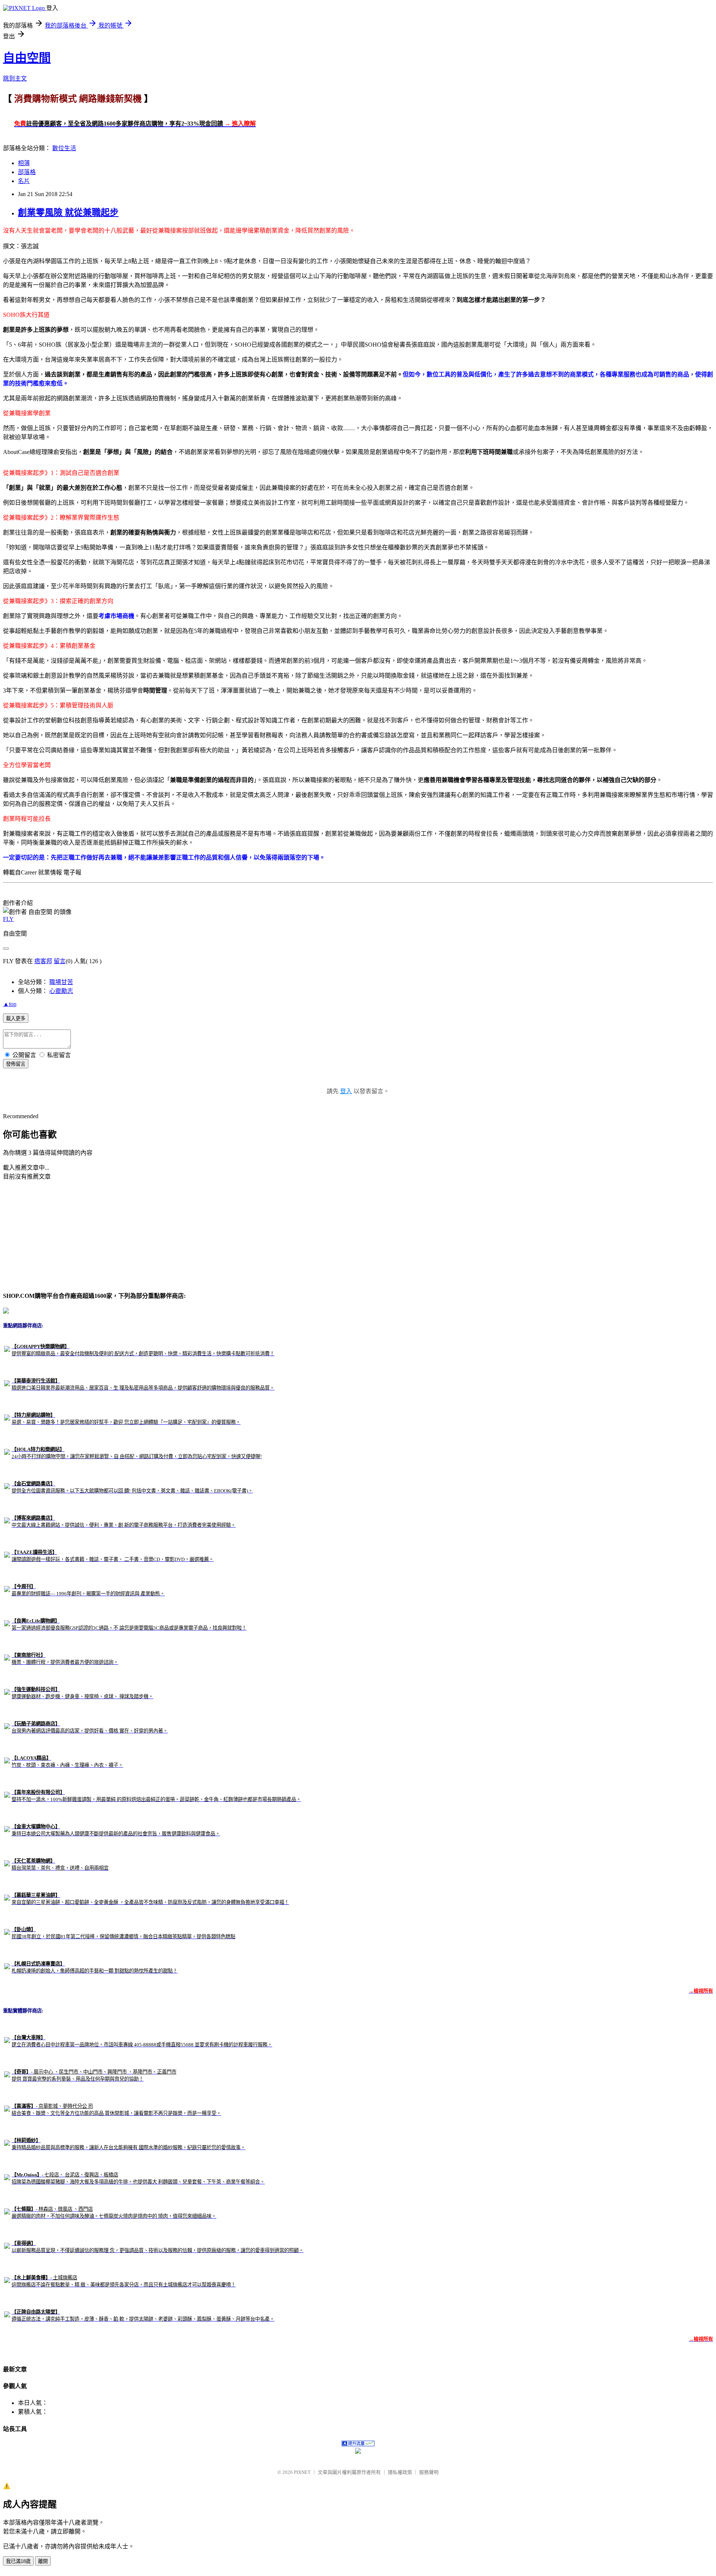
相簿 (24, 163)
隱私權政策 (400, 2472)
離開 (43, 2561)
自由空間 (27, 58)
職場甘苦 (61, 982)
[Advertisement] (59, 1235)
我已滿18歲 (18, 2561)
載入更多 (16, 1019)
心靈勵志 (61, 991)
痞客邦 (43, 961)
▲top (10, 1004)
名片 (24, 181)
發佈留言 (16, 1064)
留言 (60, 961)
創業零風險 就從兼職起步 (68, 212)
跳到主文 (15, 78)
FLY (8, 919)
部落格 (27, 172)
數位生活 (64, 148)
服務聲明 (429, 2472)
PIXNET (302, 2472)
